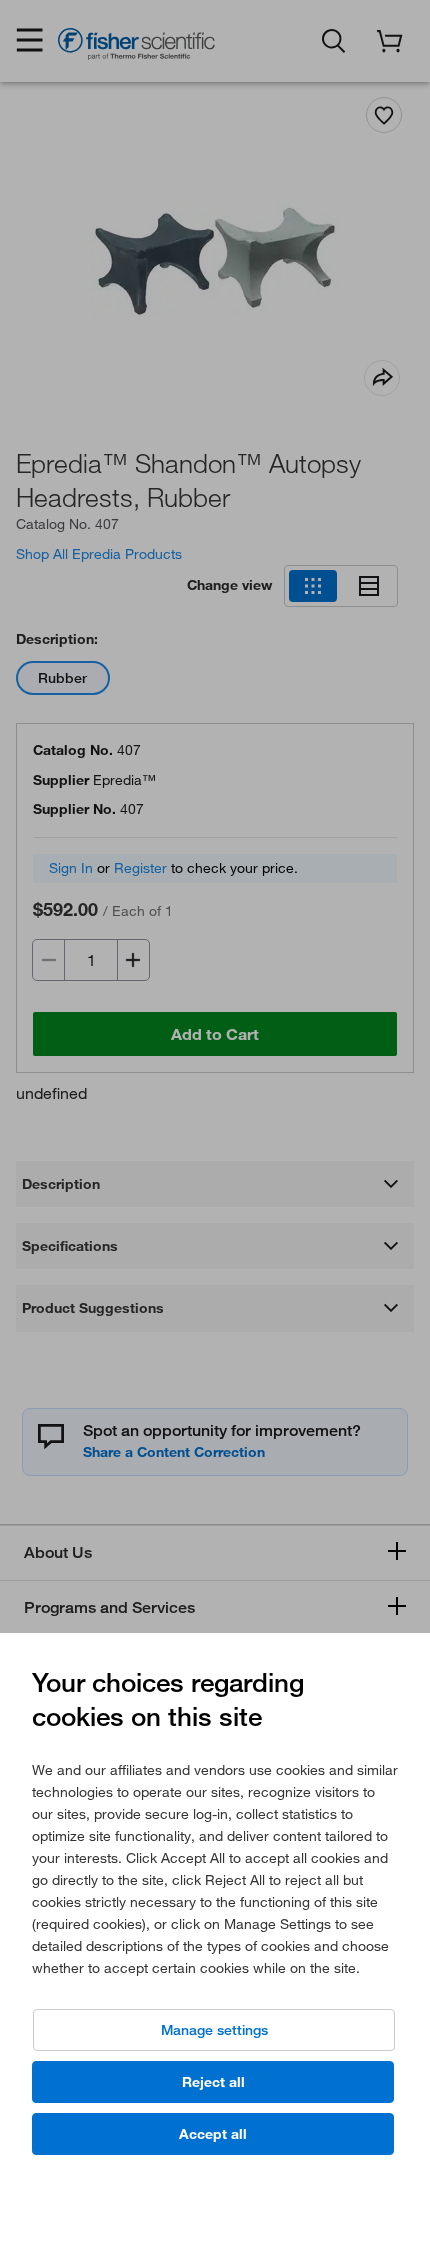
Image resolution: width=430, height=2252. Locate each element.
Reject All (213, 2082)
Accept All (213, 2134)
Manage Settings (214, 2030)
